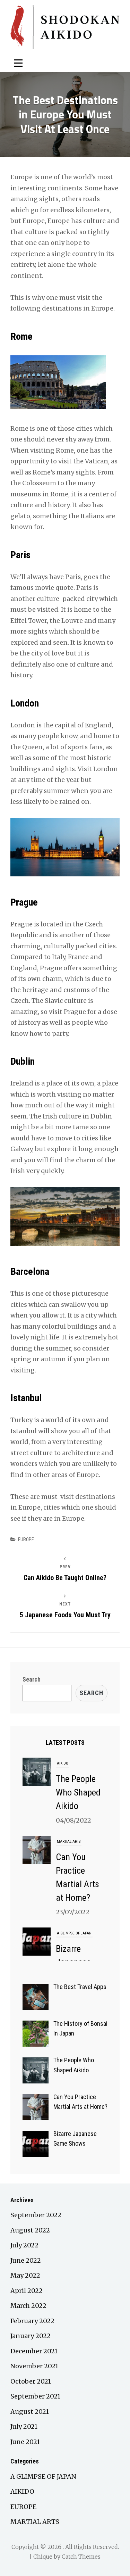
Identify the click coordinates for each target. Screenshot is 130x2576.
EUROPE (26, 1539)
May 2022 (25, 2275)
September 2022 (36, 2215)
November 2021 (34, 2366)
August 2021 (30, 2412)
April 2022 (27, 2291)
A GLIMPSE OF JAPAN (74, 1933)
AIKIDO (63, 1763)
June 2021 (25, 2442)
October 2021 (31, 2381)
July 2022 (24, 2245)
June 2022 (26, 2260)
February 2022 (32, 2321)
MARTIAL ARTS (69, 1842)
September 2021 (35, 2396)
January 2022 (31, 2336)
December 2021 (34, 2351)
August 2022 (30, 2230)
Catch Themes (81, 2557)
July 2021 (24, 2426)
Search (32, 1679)
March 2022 (28, 2306)
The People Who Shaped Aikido (78, 1792)
